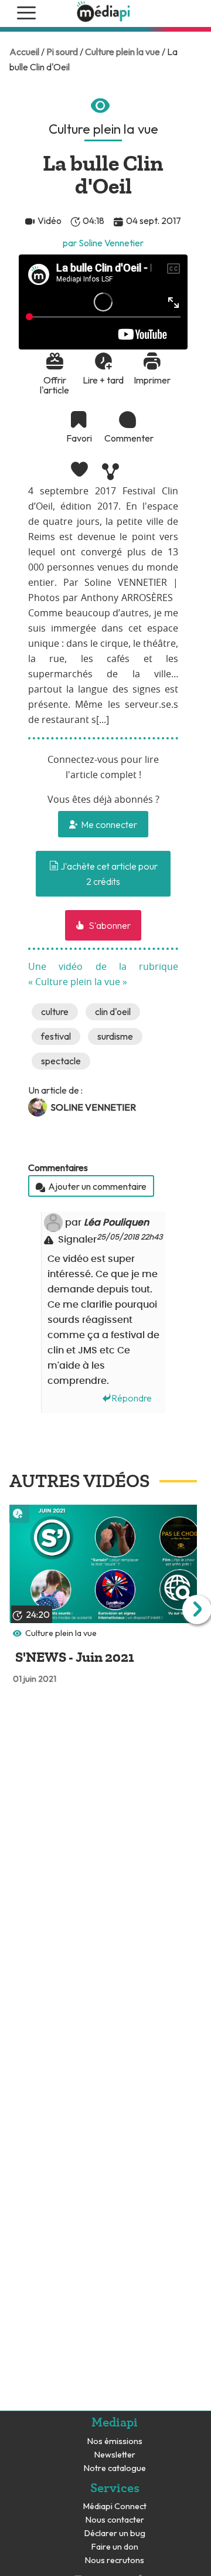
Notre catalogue (115, 2468)
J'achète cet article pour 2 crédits (108, 874)
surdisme (115, 1036)
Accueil (24, 52)
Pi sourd (62, 52)
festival (56, 1036)
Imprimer (152, 380)
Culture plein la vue (122, 52)
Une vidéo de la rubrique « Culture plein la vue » (103, 975)
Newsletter (115, 2455)
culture (55, 1012)
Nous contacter (115, 2520)
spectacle (61, 1061)
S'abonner (109, 925)
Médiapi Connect (115, 2507)
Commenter (128, 438)
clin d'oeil (113, 1012)
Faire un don (115, 2547)
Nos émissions (115, 2441)
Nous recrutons (115, 2560)
